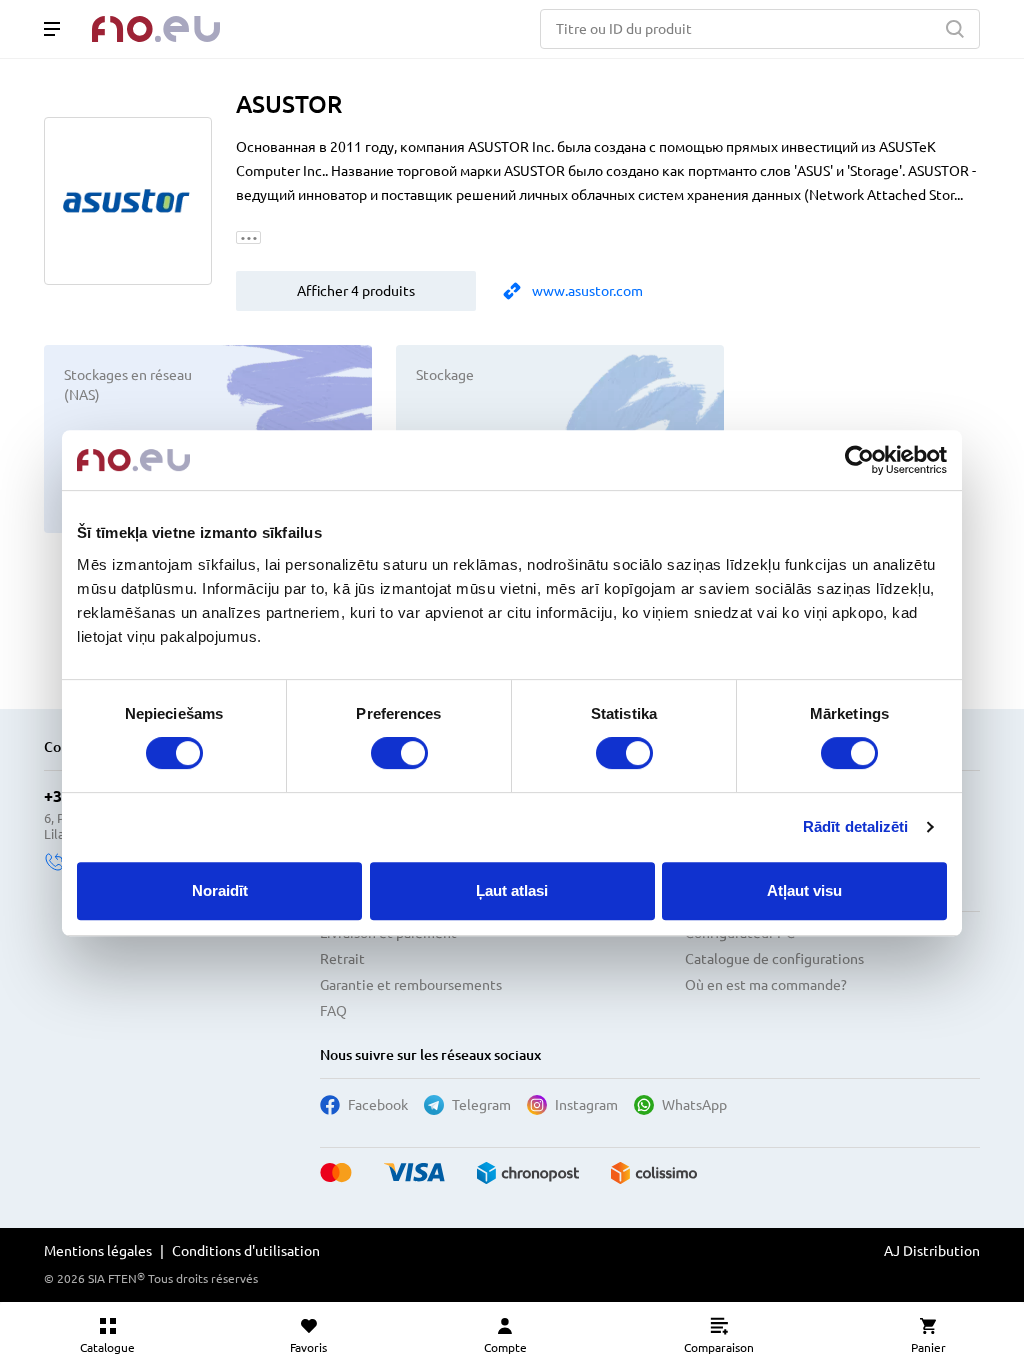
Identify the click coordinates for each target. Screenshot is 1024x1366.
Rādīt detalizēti (856, 826)
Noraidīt (220, 890)
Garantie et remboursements (411, 985)
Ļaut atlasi (512, 890)
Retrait (342, 959)
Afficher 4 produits (356, 291)
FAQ (333, 1011)
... (249, 237)
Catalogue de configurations (774, 959)
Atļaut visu (804, 890)
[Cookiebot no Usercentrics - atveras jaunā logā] (859, 460)
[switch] (399, 753)
